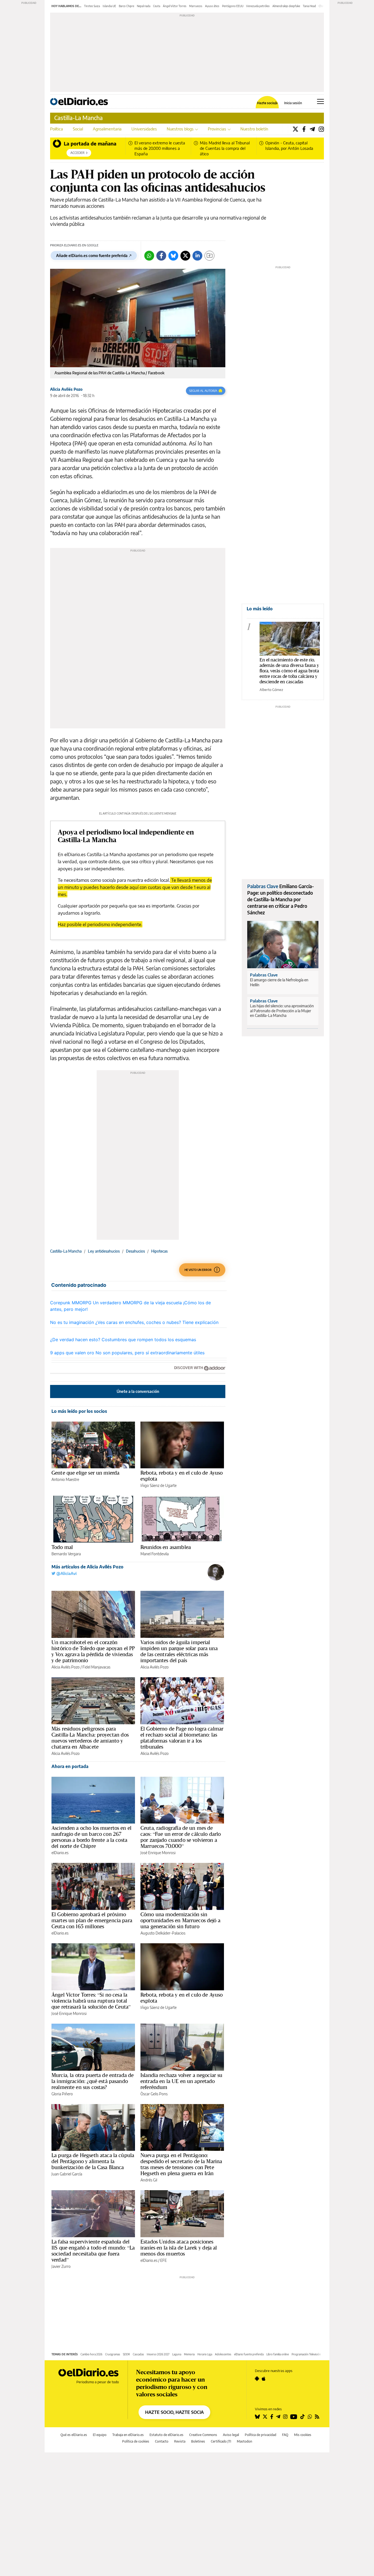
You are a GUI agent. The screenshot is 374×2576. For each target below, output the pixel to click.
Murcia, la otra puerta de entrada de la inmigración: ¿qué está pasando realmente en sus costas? (93, 2081)
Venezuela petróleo (258, 6)
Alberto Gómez (271, 690)
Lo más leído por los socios (79, 1411)
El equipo (100, 2435)
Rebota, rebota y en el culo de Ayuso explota (182, 1476)
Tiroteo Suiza (92, 6)
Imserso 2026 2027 (158, 2354)
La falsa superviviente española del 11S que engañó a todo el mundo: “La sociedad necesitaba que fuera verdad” (93, 2251)
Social (78, 129)
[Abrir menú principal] (320, 101)
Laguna (177, 2354)
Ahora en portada (70, 1766)
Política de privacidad (261, 2435)
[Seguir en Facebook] (272, 2417)
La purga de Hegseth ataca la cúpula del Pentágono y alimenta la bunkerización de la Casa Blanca (93, 2161)
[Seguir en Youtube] (294, 2417)
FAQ (285, 2435)
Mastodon (244, 2441)
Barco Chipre (126, 6)
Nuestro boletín (254, 129)
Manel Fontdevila (155, 1554)
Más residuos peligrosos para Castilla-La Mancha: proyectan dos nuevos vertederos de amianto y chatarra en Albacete (90, 1738)
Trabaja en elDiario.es (128, 2435)
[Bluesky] (173, 256)
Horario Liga (205, 2354)
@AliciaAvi (66, 1573)
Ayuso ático (212, 6)
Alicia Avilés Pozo (66, 389)
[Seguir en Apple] (264, 2379)
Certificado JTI (221, 2441)
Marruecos (196, 6)
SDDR (126, 2354)
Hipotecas (159, 1251)
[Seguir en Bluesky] (257, 2417)
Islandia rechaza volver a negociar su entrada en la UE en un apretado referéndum (182, 2081)
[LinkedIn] (197, 256)
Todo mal (62, 1547)
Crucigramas (113, 2354)
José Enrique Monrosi (158, 1853)
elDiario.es (60, 1853)
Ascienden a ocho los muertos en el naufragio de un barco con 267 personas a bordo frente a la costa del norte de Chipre (91, 1837)
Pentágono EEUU (233, 6)
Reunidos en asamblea (166, 1547)
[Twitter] (295, 129)
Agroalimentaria (107, 129)
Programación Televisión (306, 2354)
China (322, 6)
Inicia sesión (293, 103)
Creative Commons (203, 2435)
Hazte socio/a (267, 103)
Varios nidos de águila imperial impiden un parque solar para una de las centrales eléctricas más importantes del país (179, 1651)
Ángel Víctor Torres (175, 6)
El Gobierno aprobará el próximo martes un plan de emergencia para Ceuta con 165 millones (92, 1920)
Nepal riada (144, 6)
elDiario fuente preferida (249, 2354)
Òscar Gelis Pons (154, 2094)
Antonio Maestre (65, 1479)
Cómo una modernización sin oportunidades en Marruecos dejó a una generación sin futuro (180, 1920)
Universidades (144, 129)
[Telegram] (312, 129)
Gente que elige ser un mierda (85, 1473)
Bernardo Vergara (66, 1554)
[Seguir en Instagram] (285, 2417)
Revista (180, 2441)
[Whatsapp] (149, 256)
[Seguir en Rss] (317, 2417)
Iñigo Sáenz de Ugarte (159, 1485)
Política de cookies (136, 2441)
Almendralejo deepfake (286, 6)
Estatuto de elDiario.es (166, 2435)
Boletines (198, 2441)
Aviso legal (231, 2435)
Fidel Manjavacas (96, 1667)
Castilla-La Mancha (78, 118)
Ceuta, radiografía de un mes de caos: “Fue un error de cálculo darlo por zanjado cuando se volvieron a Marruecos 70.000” (181, 1837)
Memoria (189, 2354)
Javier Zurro (61, 2266)
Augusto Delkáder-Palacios (163, 1933)
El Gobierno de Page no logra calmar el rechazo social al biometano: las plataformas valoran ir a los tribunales (182, 1738)
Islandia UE (109, 6)
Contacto (162, 2441)
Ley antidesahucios (104, 1251)
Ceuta (157, 6)
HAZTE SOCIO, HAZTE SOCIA (174, 2412)
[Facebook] (304, 129)
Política (57, 129)
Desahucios (135, 1251)
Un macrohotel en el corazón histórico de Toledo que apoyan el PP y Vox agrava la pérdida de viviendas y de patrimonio (93, 1651)
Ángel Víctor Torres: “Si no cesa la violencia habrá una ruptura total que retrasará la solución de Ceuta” (91, 2001)
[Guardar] (209, 256)
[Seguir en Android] (257, 2379)
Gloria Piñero (62, 2094)
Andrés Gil (149, 2180)
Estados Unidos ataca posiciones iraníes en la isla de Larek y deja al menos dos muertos (179, 2248)
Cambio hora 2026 (91, 2354)
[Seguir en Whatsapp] (310, 2417)
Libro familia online (278, 2354)
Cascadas (138, 2354)
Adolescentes (223, 2354)
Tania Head (309, 6)
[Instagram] (321, 129)
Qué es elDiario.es (74, 2435)
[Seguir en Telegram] (278, 2417)
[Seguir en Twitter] (265, 2417)
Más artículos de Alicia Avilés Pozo (87, 1567)
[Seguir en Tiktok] (303, 2417)
